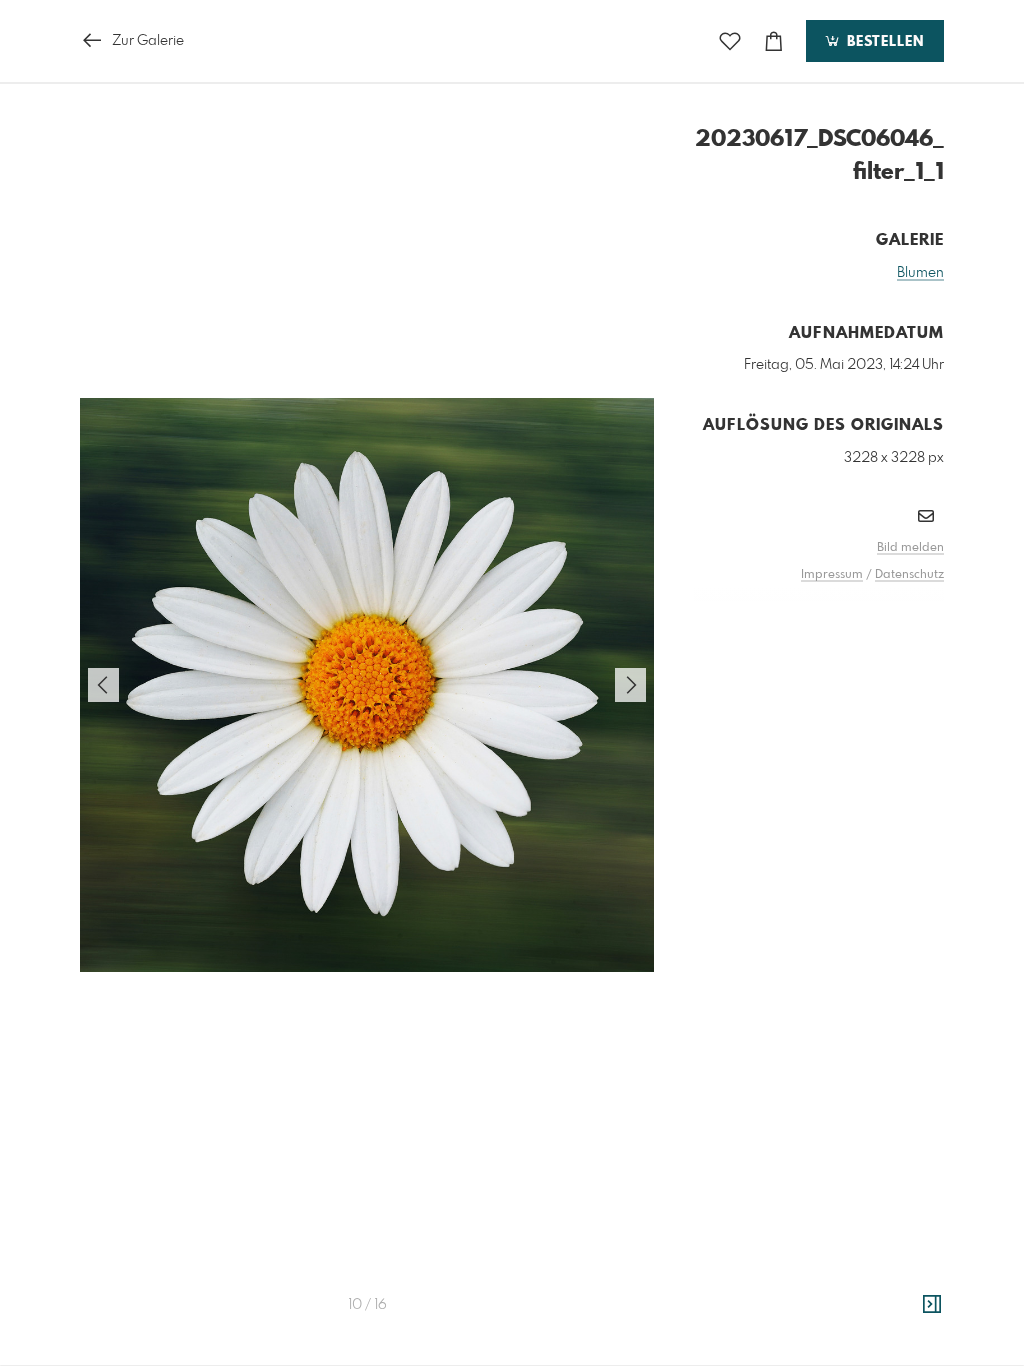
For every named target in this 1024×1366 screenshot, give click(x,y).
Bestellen (883, 42)
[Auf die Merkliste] (730, 41)
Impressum (832, 575)
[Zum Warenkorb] (774, 41)
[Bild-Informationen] (932, 1305)
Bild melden (910, 548)
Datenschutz (909, 575)
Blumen (920, 273)
